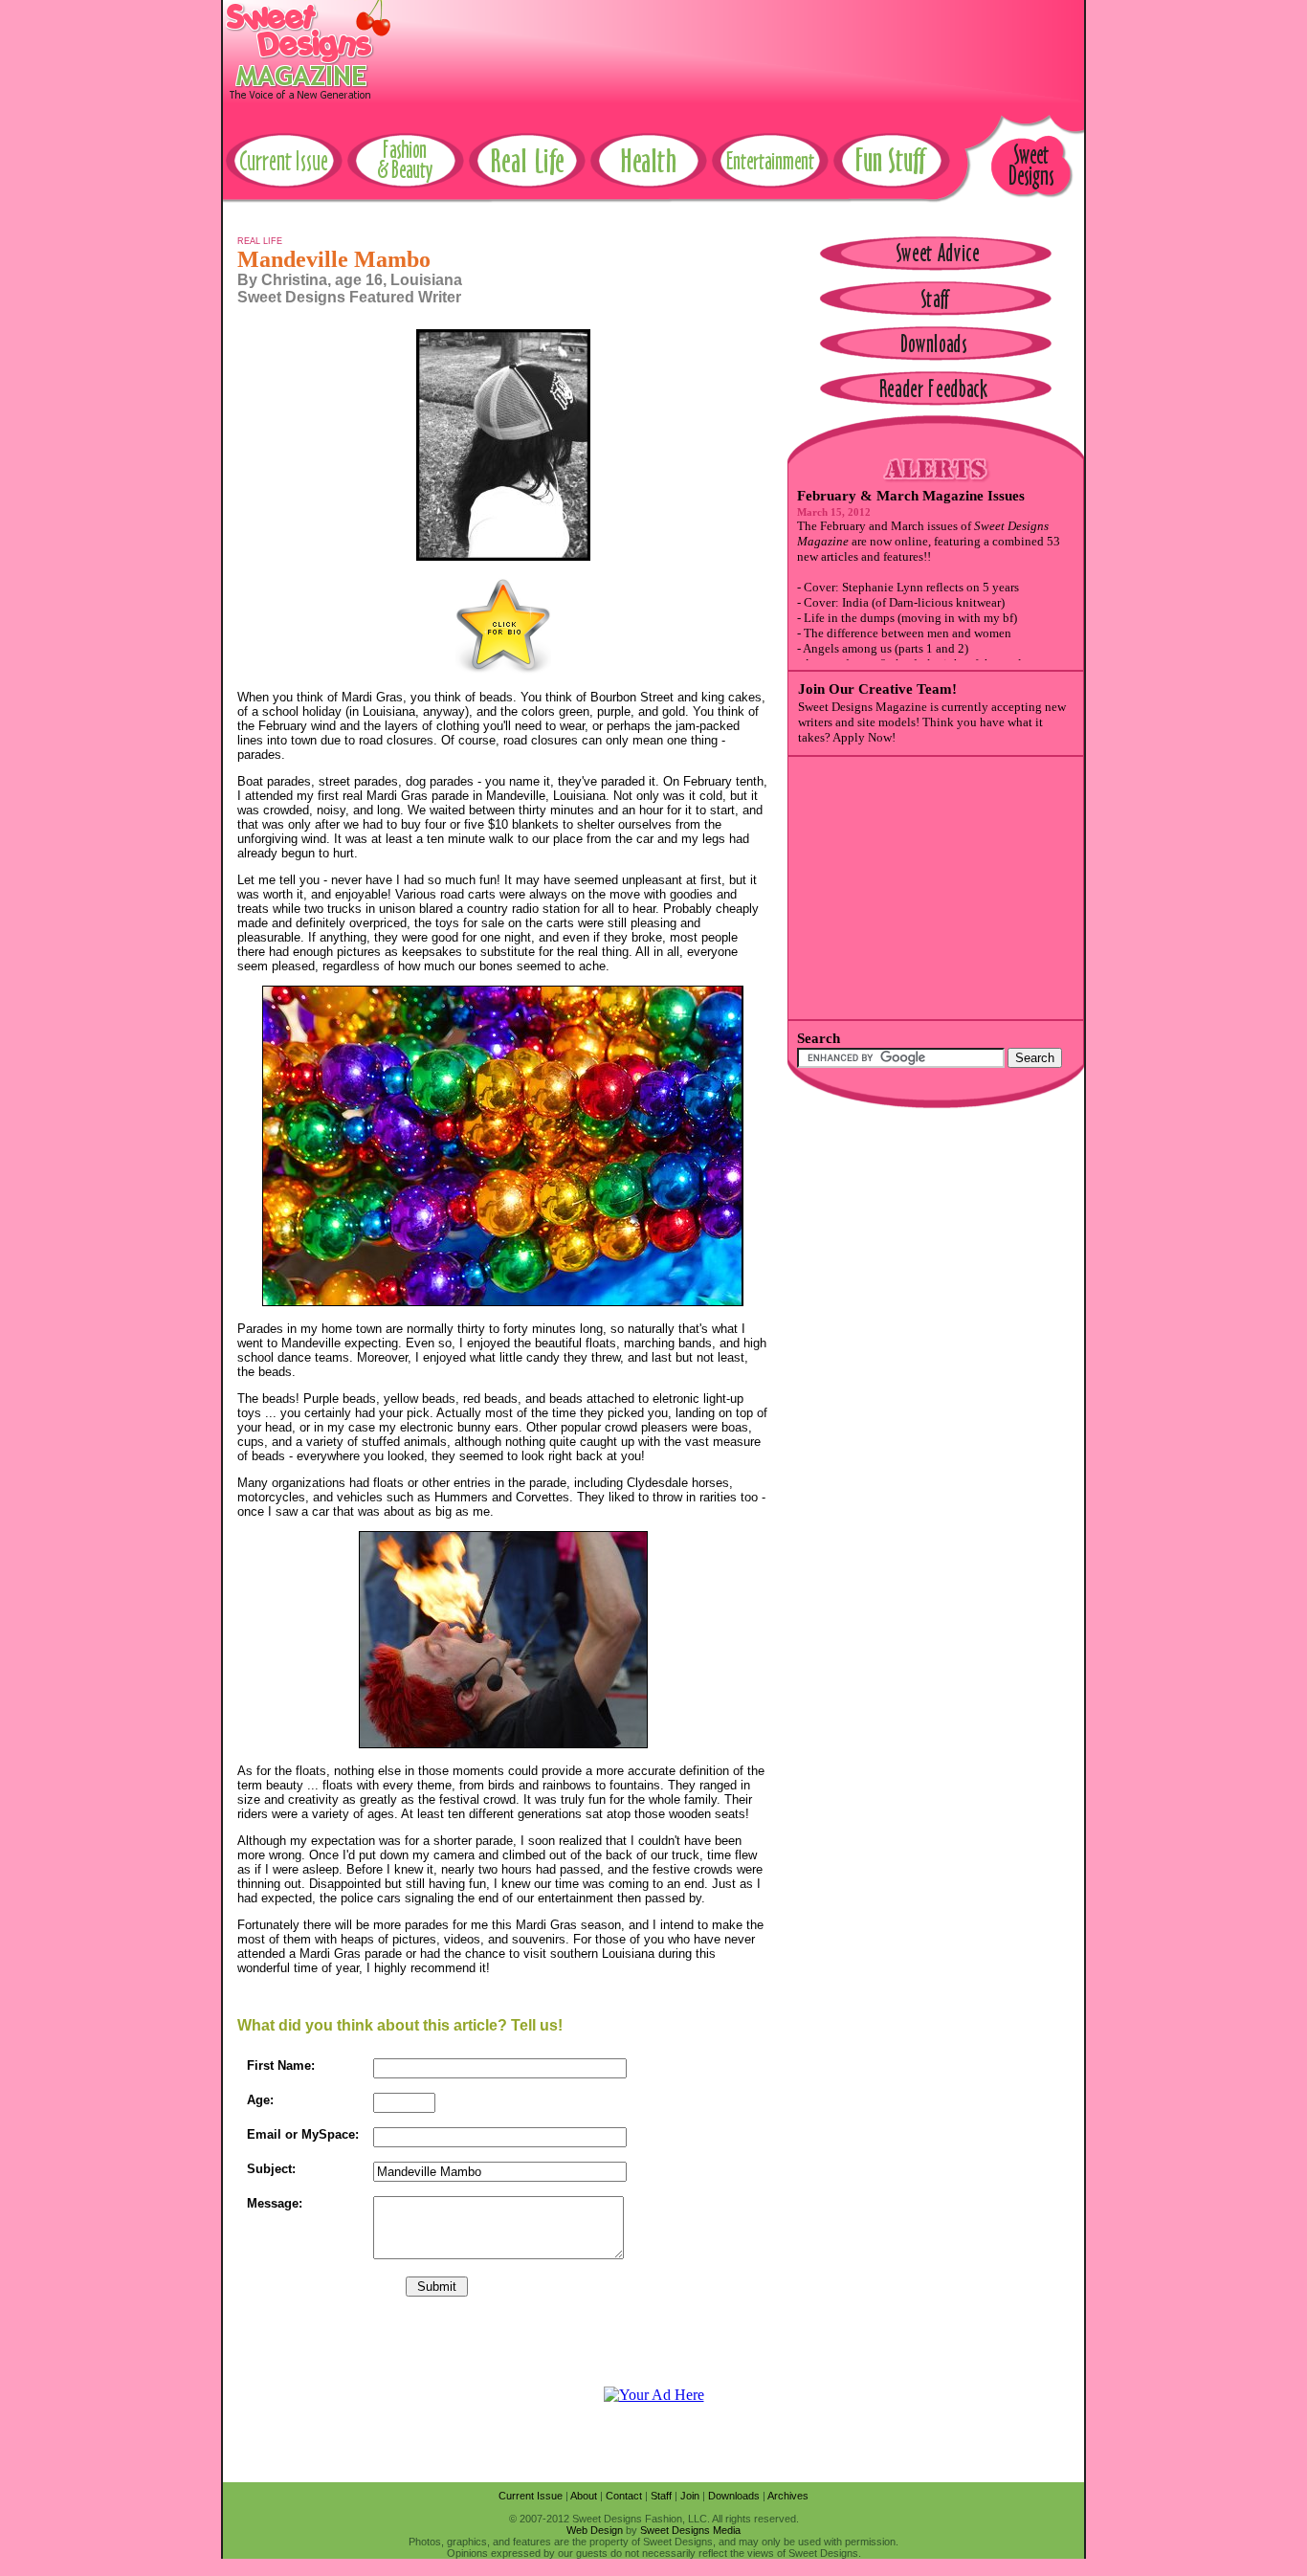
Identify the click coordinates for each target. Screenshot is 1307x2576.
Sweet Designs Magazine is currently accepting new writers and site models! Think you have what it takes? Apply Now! (932, 722)
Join (690, 2496)
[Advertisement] (736, 43)
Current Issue (531, 2496)
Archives (788, 2496)
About (584, 2496)
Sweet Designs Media (690, 2530)
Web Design (595, 2530)
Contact (624, 2496)
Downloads (734, 2496)
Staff (661, 2496)
